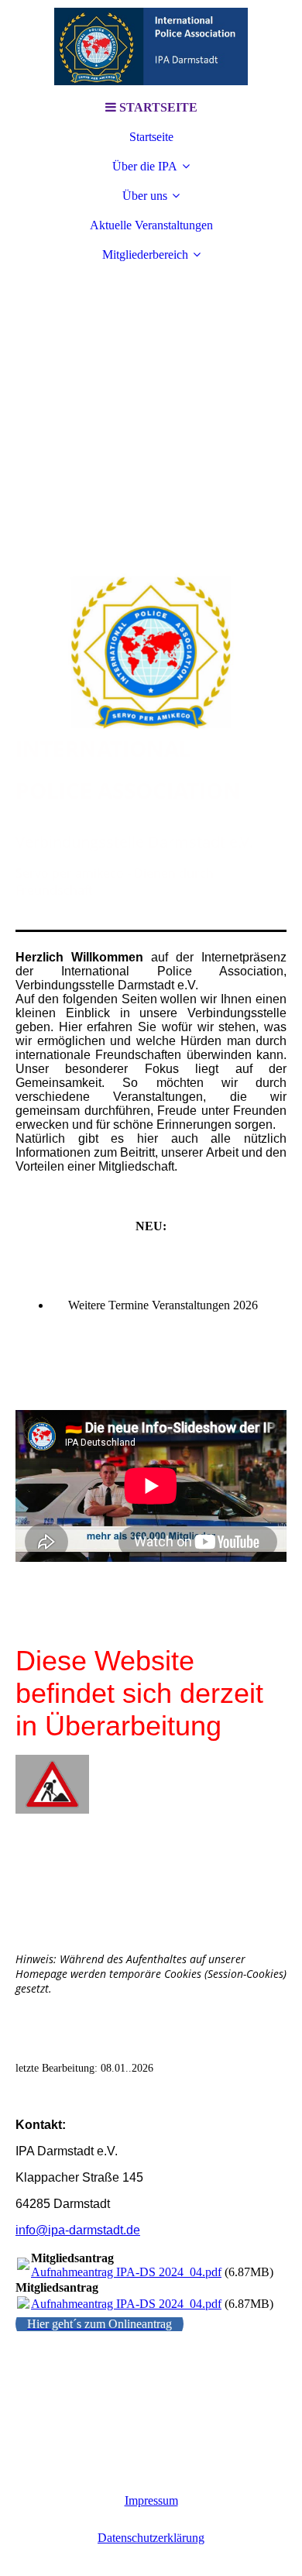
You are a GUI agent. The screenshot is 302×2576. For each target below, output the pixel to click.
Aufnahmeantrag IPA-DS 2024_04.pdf (126, 2272)
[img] (151, 46)
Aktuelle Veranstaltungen (151, 225)
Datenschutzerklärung (151, 2538)
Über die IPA (145, 166)
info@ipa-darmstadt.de (78, 2230)
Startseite (151, 137)
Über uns (145, 196)
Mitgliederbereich (145, 255)
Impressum (151, 2500)
